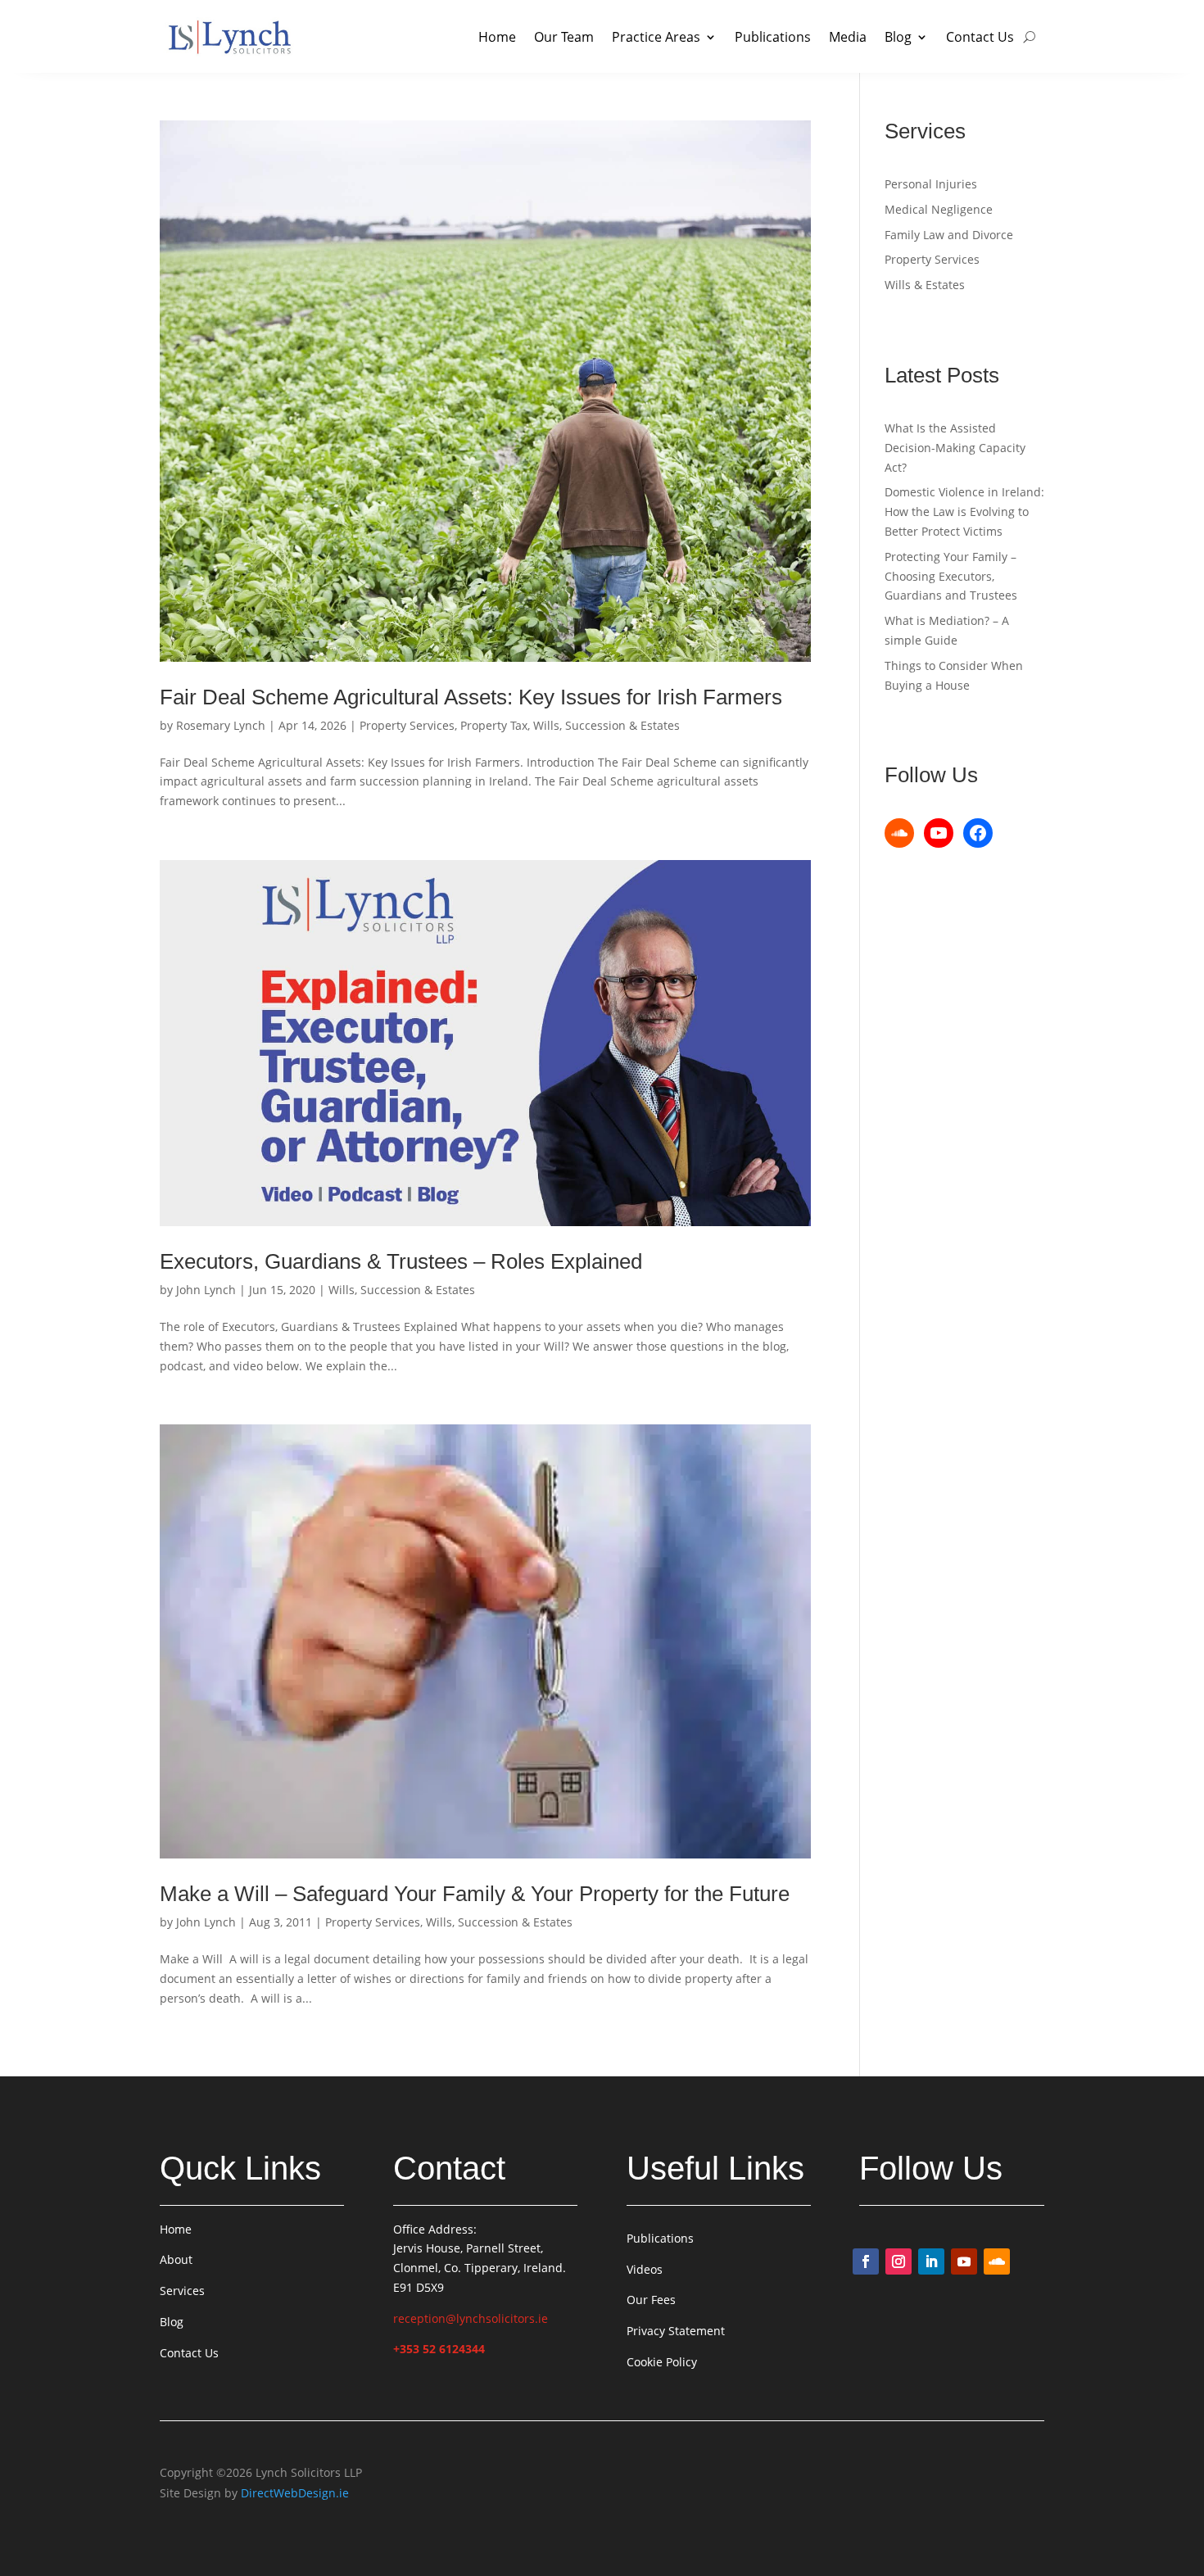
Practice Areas (656, 37)
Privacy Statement (676, 2331)
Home (497, 37)
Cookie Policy (662, 2362)
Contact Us (980, 37)
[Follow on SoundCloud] (997, 2261)
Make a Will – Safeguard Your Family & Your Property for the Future (475, 1894)
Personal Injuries (931, 184)
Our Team (564, 37)
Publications (773, 37)
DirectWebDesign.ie (295, 2493)
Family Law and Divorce (949, 235)
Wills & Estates (925, 285)
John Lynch (206, 1290)
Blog (898, 37)
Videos (645, 2269)
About (176, 2259)
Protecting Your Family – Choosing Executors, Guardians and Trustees (951, 576)
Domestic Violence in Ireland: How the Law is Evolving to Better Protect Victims (964, 512)
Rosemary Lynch (221, 725)
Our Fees (651, 2300)
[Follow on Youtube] (964, 2261)
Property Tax (494, 725)
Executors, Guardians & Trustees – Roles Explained (401, 1261)
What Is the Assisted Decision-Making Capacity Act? (955, 448)
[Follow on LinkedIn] (931, 2261)
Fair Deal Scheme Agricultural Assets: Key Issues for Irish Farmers (471, 697)
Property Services (407, 725)
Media (848, 37)
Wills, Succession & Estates (607, 725)
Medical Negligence (939, 209)
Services (182, 2291)
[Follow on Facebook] (866, 2261)
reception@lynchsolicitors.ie (471, 2318)
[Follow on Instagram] (898, 2261)
